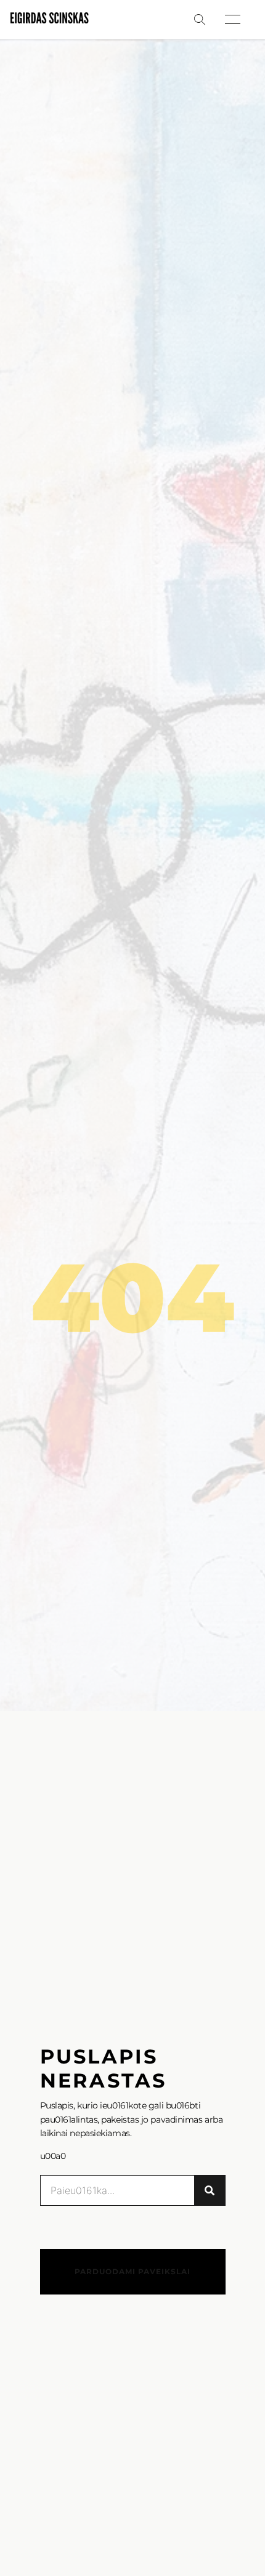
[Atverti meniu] (233, 19)
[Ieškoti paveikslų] (200, 20)
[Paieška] (210, 2190)
